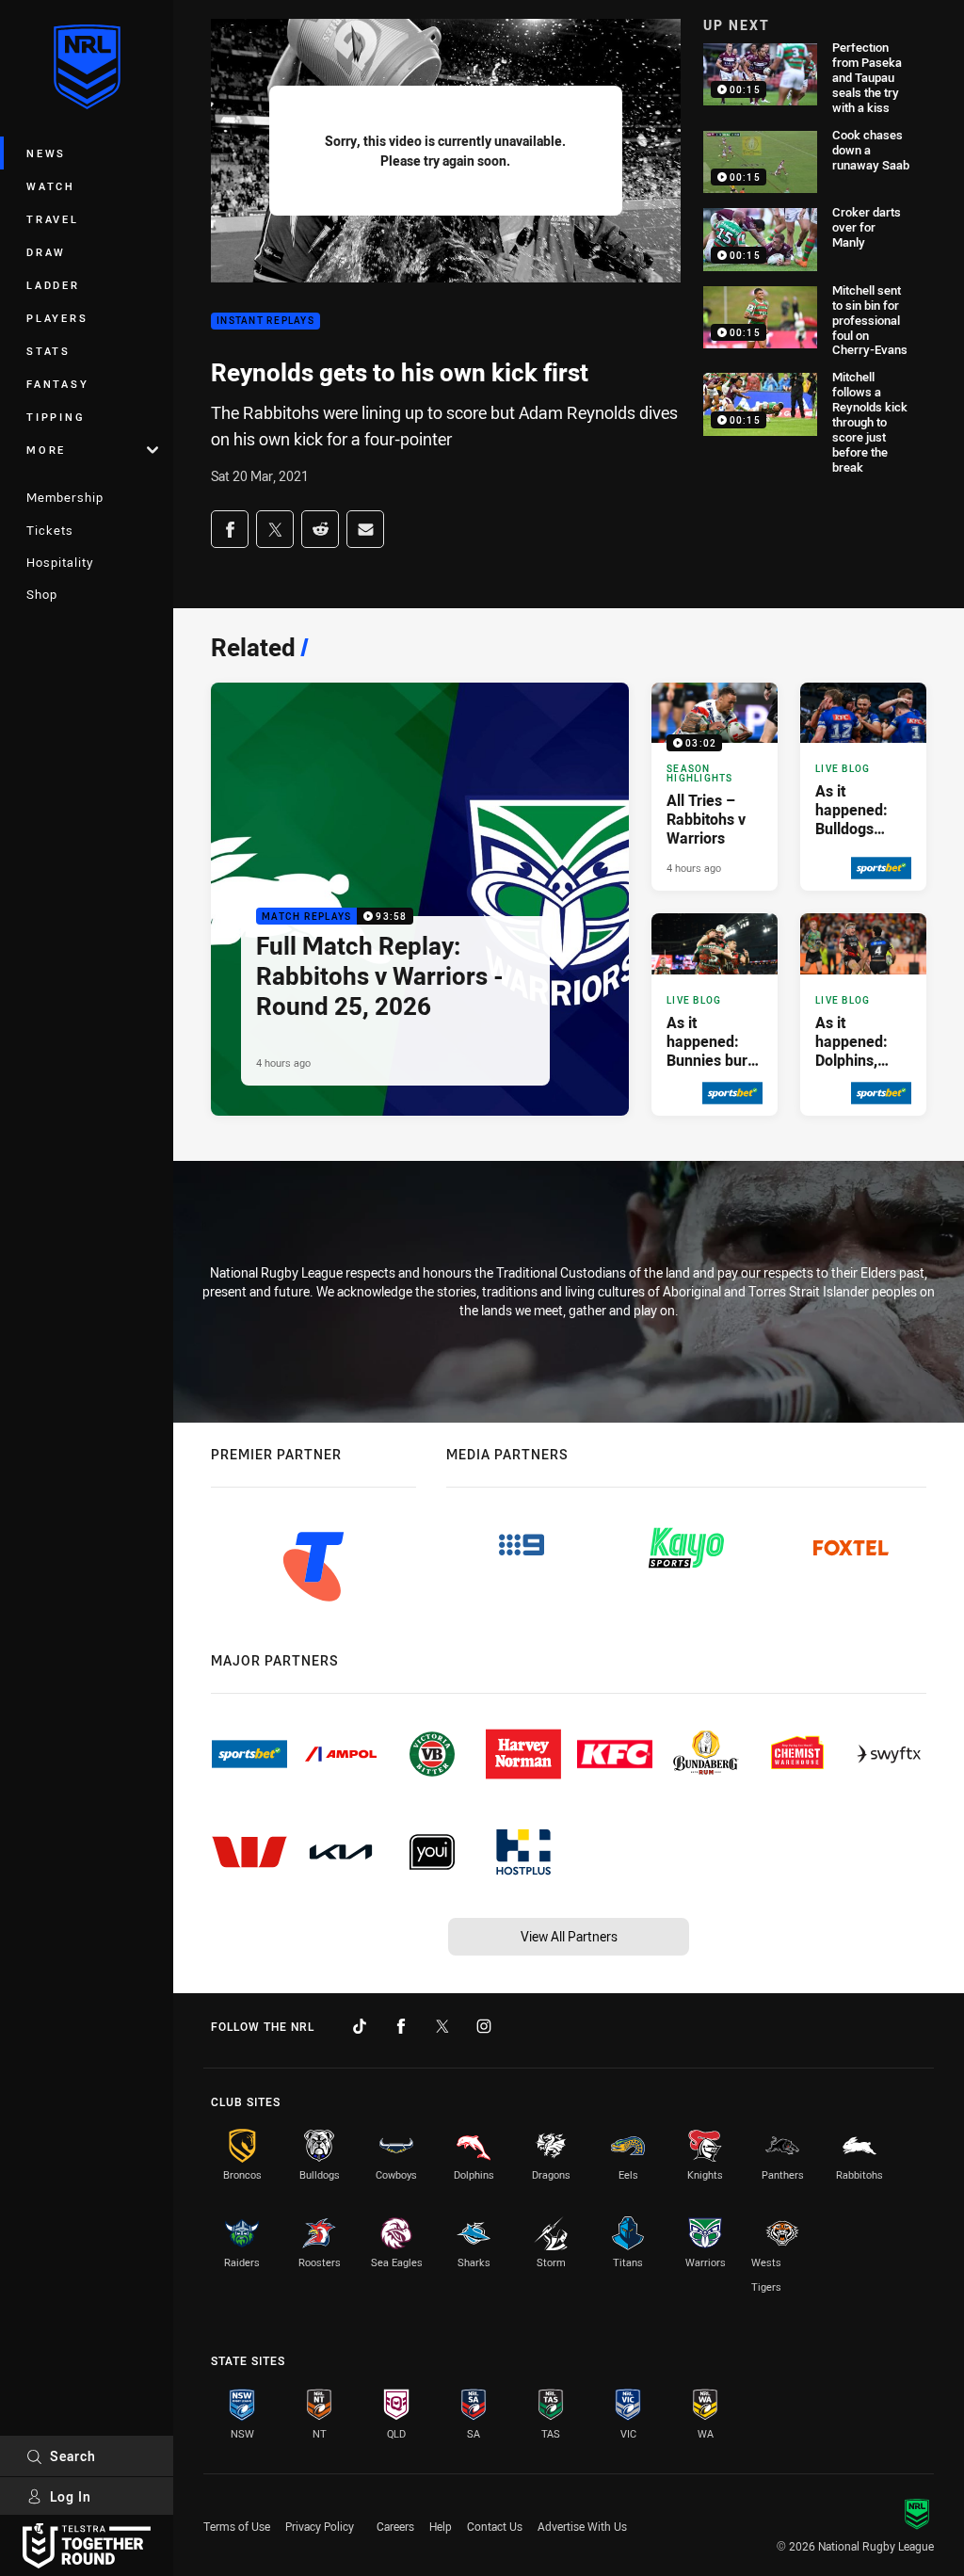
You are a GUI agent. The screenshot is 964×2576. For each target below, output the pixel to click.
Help (441, 2526)
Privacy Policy (320, 2526)
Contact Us (495, 2526)
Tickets (50, 530)
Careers (395, 2526)
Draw (46, 252)
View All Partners (569, 1936)
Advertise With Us (582, 2526)
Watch (51, 186)
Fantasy (57, 384)
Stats (48, 351)
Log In (71, 2496)
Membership (65, 497)
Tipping (56, 417)
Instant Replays (265, 322)
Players (57, 318)
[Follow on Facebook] (401, 2026)
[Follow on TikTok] (360, 2026)
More (46, 450)
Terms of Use (237, 2526)
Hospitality (60, 562)
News (46, 153)
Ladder (53, 285)
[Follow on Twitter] (442, 2026)
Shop (42, 594)
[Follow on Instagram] (484, 2026)
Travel (53, 219)
